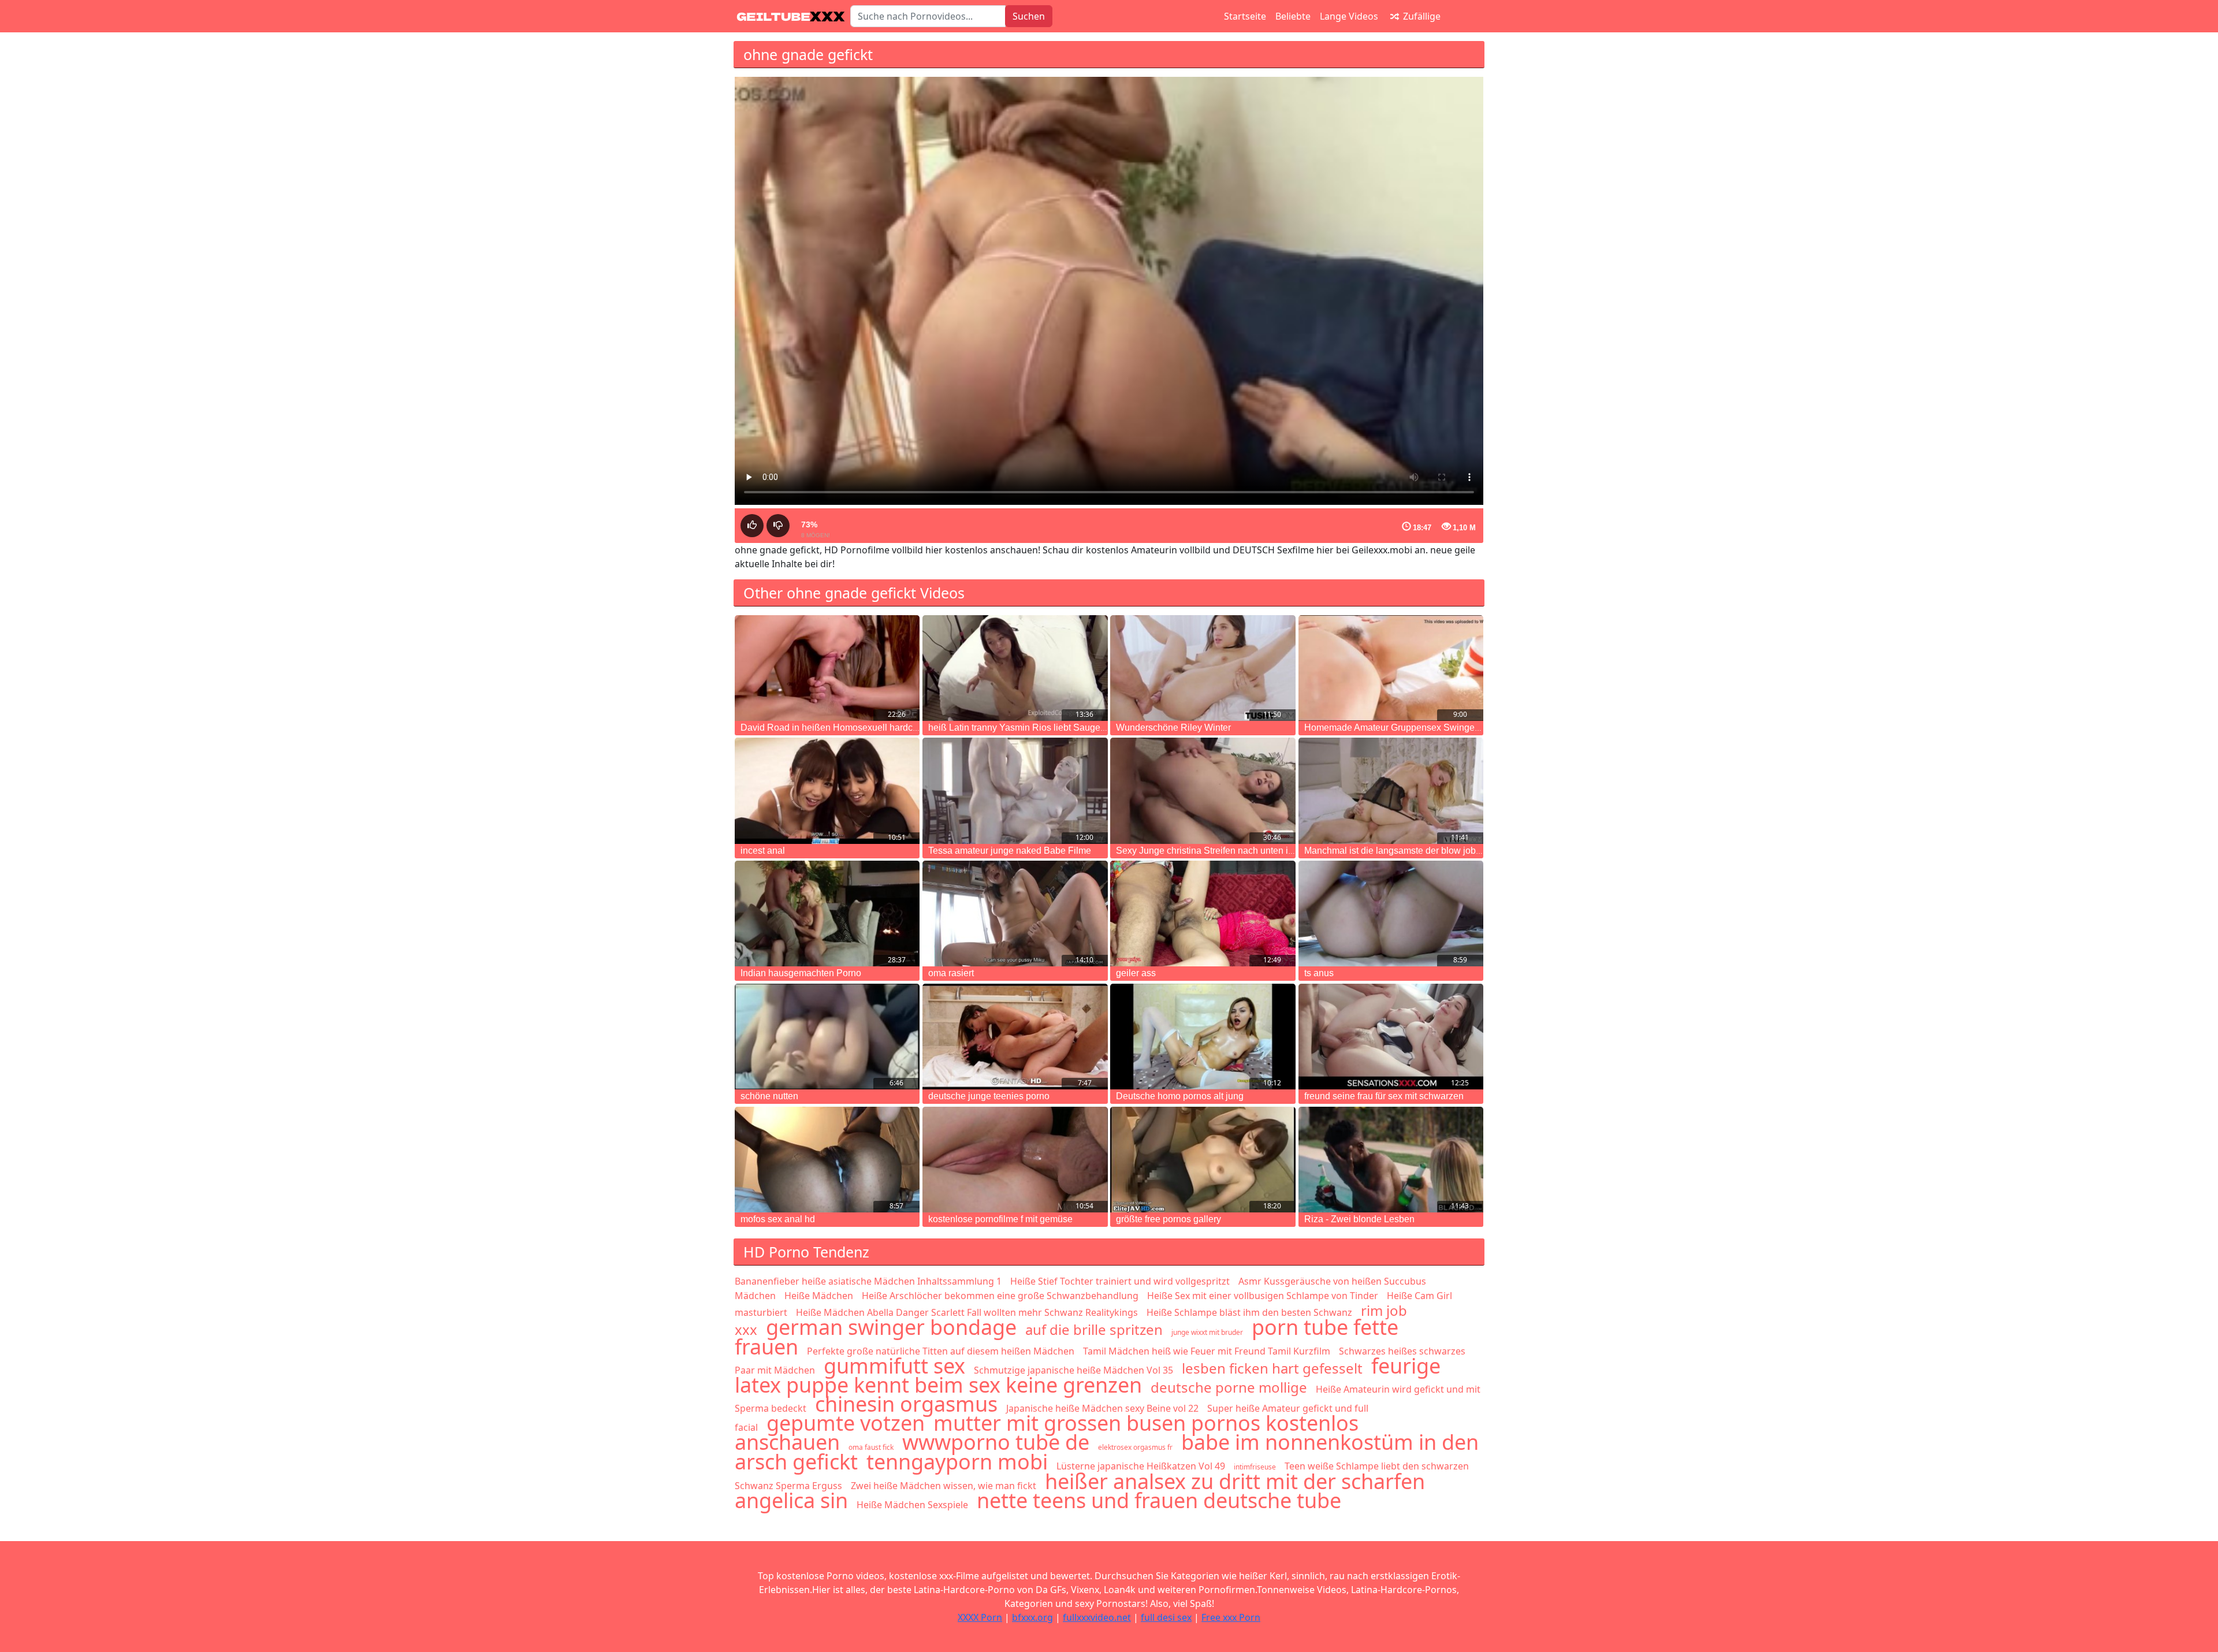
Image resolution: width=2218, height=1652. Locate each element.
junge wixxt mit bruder (1207, 1332)
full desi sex (1166, 1617)
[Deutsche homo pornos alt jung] (1203, 1037)
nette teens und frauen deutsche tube (1159, 1500)
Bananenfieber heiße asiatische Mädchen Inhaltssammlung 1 (868, 1281)
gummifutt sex (894, 1366)
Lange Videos (1349, 16)
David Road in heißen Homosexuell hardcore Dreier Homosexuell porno (888, 728)
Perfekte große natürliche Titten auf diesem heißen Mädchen (941, 1351)
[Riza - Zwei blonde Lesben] (1391, 1160)
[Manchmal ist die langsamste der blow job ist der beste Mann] (1391, 790)
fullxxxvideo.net (1097, 1617)
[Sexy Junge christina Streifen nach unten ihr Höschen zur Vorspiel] (1203, 790)
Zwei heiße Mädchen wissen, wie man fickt (944, 1486)
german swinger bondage (891, 1327)
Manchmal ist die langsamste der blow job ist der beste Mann (1429, 851)
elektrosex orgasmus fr (1135, 1447)
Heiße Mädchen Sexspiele (912, 1505)
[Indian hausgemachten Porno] (827, 914)
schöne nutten (769, 1096)
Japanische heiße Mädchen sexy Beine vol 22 (1102, 1408)
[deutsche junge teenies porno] (1015, 1037)
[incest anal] (827, 790)
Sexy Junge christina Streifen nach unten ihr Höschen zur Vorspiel (1251, 851)
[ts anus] (1391, 914)
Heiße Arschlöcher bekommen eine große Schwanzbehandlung (1000, 1296)
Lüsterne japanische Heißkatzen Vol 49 (1141, 1466)
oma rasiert (951, 973)
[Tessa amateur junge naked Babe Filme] (1015, 790)
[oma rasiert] (1015, 914)
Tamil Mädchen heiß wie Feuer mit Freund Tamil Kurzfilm (1207, 1351)
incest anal (763, 851)
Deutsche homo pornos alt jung (1180, 1096)
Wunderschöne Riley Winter (1173, 728)
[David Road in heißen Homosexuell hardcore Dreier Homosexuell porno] (827, 668)
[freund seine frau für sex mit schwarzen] (1391, 1037)
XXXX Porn (980, 1617)
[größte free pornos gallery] (1203, 1160)
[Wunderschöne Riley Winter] (1203, 668)
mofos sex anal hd (778, 1219)
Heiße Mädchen (819, 1296)
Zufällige (1421, 16)
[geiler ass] (1203, 914)
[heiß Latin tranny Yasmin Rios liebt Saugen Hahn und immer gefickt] (1015, 668)
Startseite (1245, 16)
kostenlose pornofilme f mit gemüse (1000, 1219)
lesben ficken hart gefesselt (1272, 1368)
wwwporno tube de (996, 1442)
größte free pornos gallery (1168, 1219)
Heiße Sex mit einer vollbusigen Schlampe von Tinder (1263, 1296)
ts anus (1319, 973)
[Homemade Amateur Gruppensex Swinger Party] (1391, 668)
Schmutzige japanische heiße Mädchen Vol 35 (1073, 1370)
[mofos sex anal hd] (827, 1160)
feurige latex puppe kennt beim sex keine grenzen (1088, 1375)
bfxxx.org (1032, 1617)
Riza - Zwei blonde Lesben (1359, 1219)
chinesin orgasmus (906, 1404)
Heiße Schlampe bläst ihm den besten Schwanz (1249, 1312)
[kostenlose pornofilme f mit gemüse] (1015, 1160)
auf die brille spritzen (1094, 1329)
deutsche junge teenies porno (989, 1096)
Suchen (1029, 16)
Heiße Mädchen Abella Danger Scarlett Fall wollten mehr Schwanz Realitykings (967, 1312)
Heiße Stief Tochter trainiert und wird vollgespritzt (1120, 1281)
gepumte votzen (846, 1423)
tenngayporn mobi (957, 1462)
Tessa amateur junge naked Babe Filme (1010, 851)
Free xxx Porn (1231, 1617)
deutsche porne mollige (1229, 1387)
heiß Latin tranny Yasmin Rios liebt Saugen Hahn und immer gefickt (1067, 728)
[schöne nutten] (827, 1037)
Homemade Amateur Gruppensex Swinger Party (1403, 728)
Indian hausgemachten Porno (801, 973)
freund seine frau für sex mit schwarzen (1384, 1096)
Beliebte (1293, 16)
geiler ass (1136, 973)
